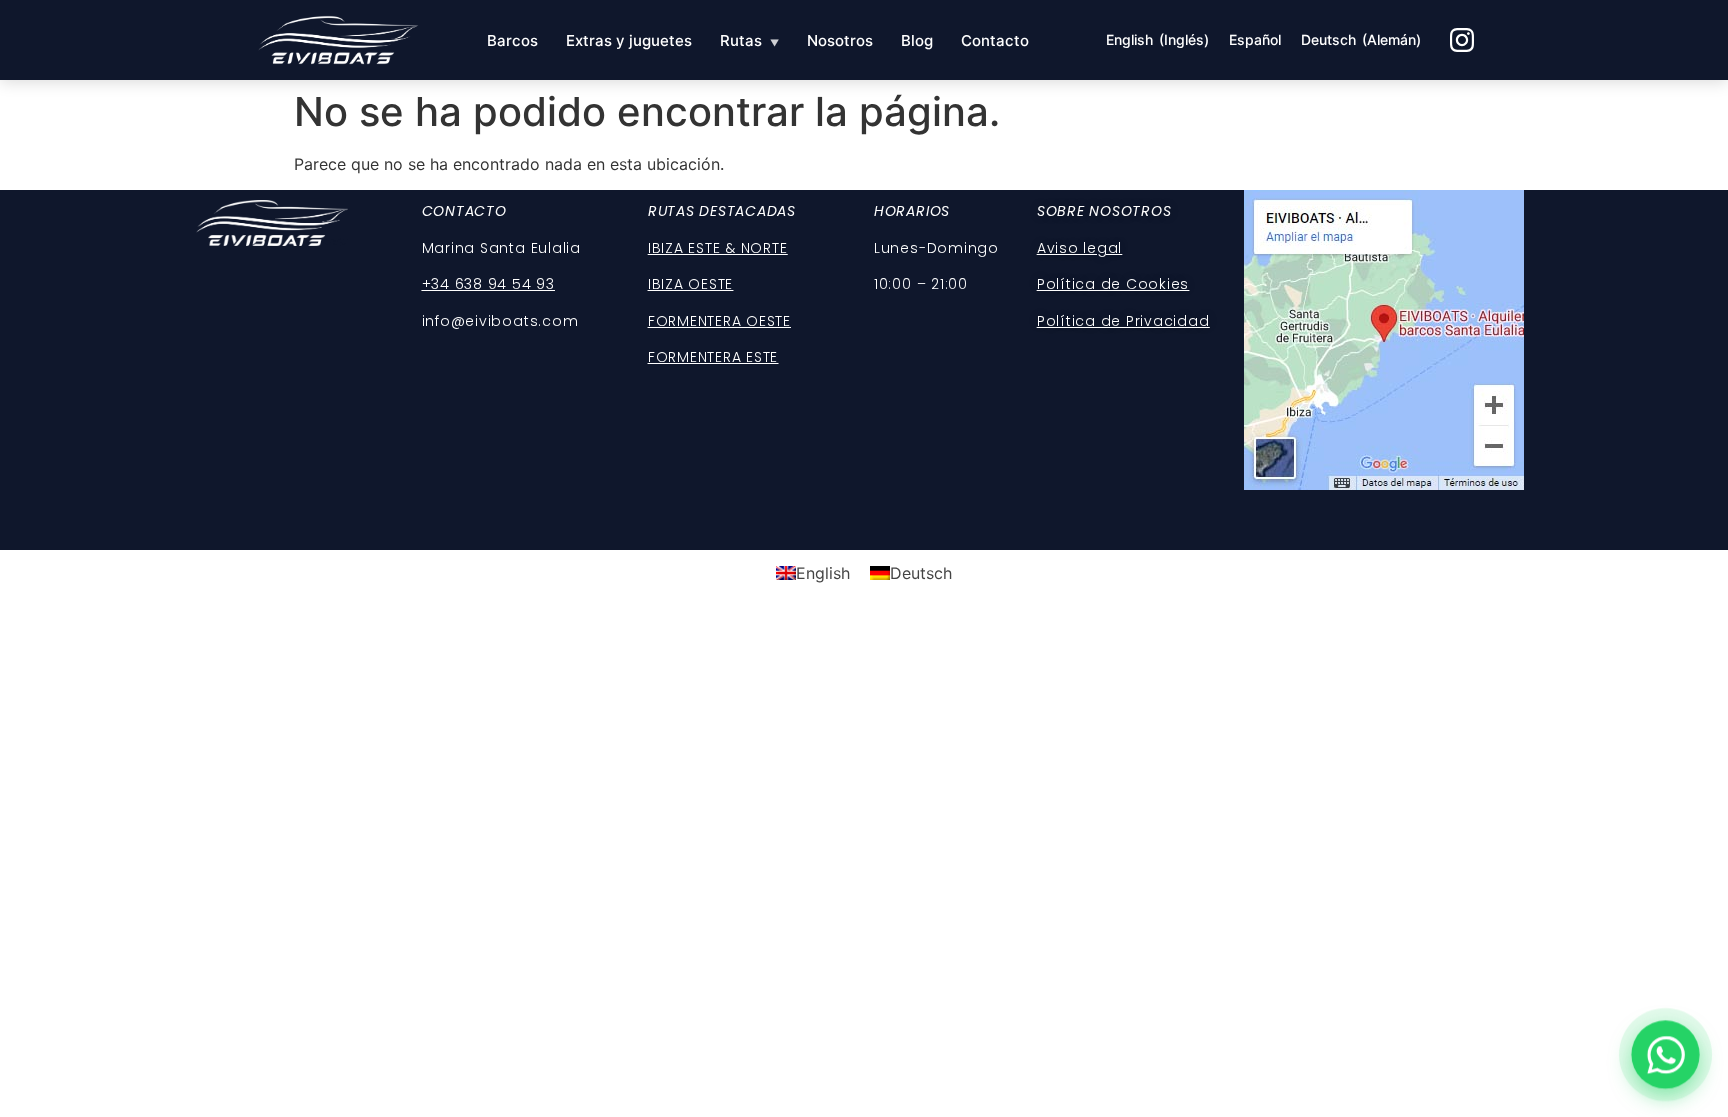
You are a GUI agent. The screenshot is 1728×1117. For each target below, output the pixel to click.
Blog (917, 40)
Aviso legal (1079, 248)
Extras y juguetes (629, 40)
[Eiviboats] (337, 40)
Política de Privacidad (1123, 321)
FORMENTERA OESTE (719, 321)
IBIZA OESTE (690, 284)
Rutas (749, 40)
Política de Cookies (1113, 284)
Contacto (995, 40)
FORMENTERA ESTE (713, 357)
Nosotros (840, 40)
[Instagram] (1462, 40)
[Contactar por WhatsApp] (1665, 1054)
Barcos (512, 40)
